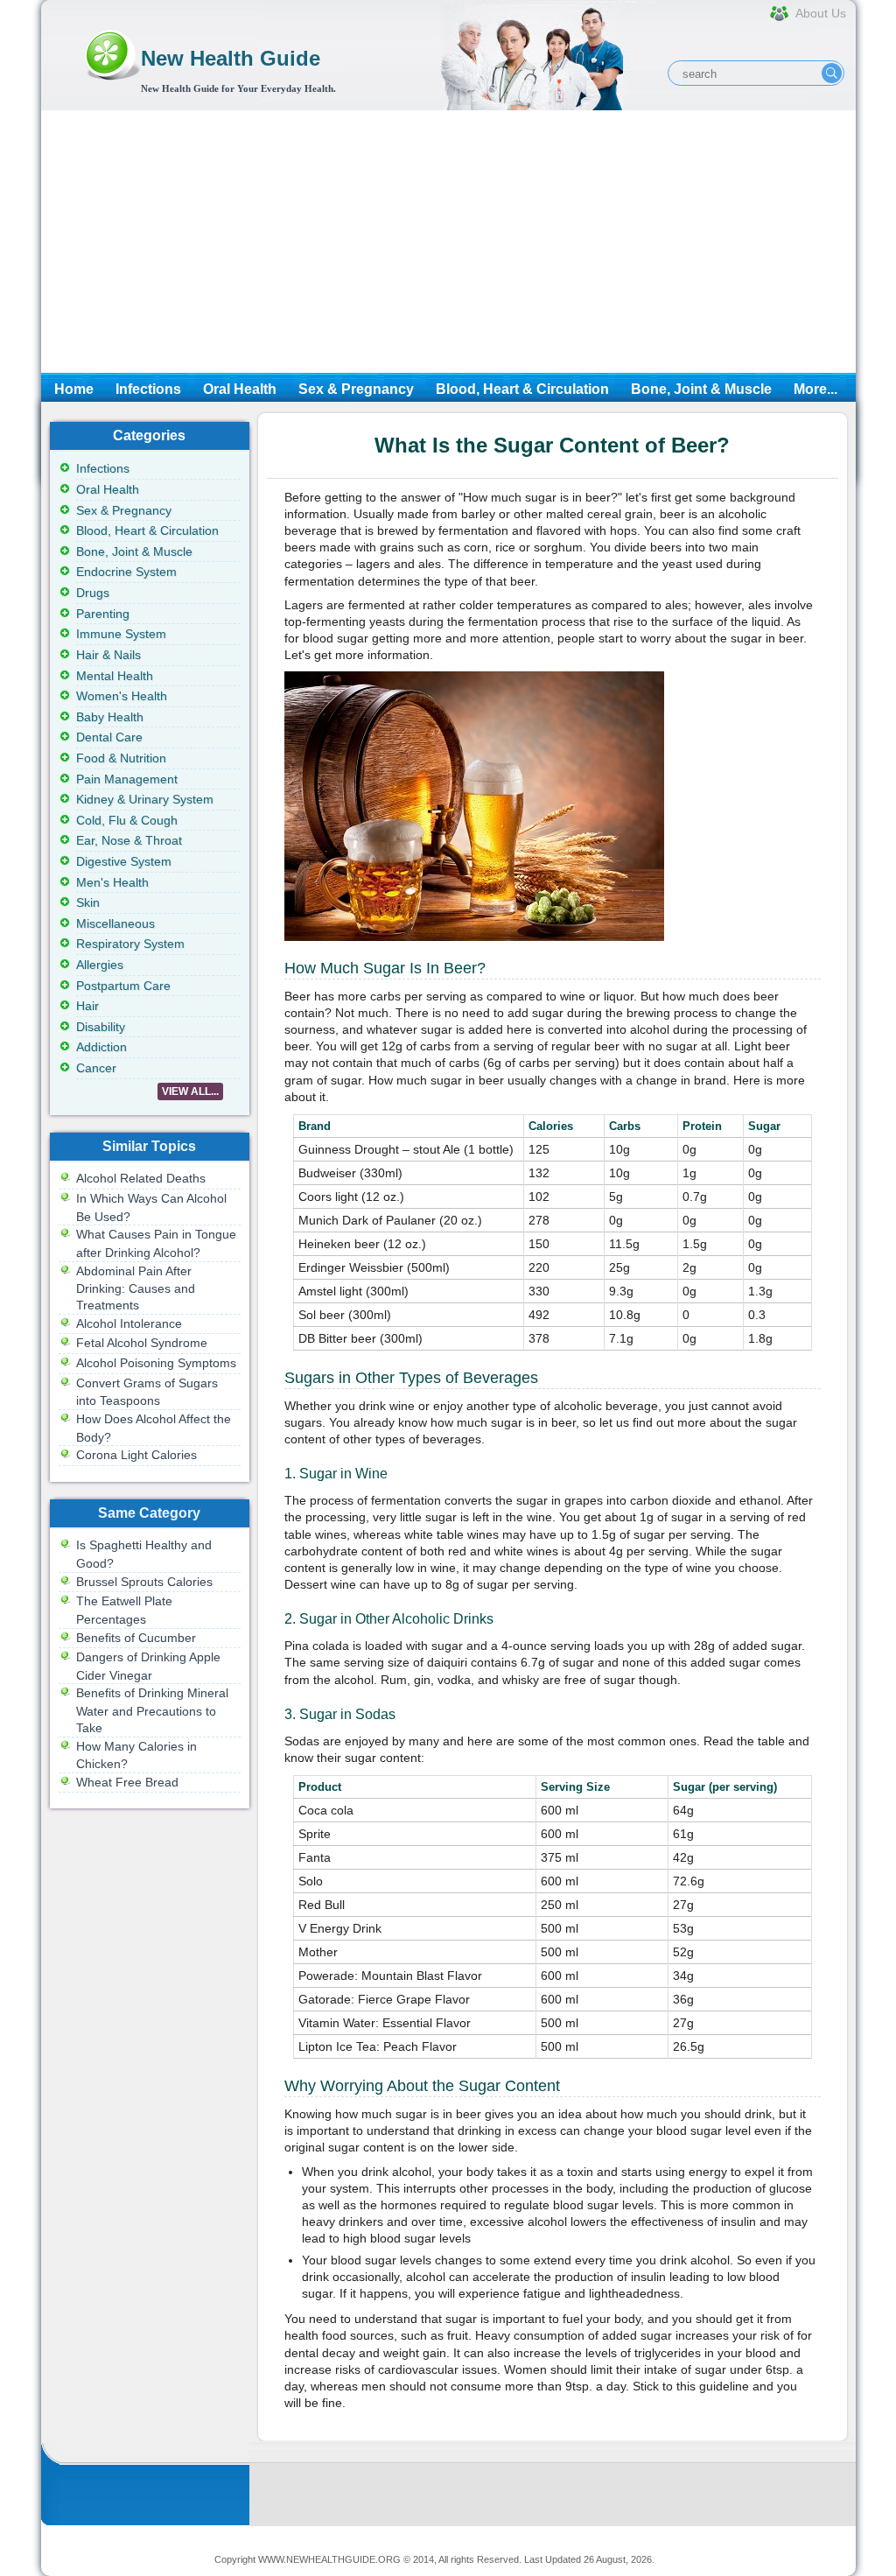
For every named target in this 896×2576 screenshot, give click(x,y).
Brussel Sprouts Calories (144, 1582)
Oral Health (240, 389)
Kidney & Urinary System (145, 799)
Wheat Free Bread (127, 1782)
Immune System (121, 634)
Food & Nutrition (121, 758)
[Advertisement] (448, 242)
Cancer (96, 1068)
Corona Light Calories (136, 1455)
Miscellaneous (115, 923)
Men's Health (112, 882)
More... (815, 389)
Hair (87, 1006)
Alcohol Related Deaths (141, 1178)
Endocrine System (126, 572)
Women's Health (122, 696)
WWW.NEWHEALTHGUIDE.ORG (329, 2559)
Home (74, 389)
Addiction (101, 1047)
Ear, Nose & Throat (129, 840)
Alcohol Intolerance (129, 1323)
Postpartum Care (123, 986)
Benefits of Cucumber (136, 1638)
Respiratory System (130, 944)
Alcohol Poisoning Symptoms (156, 1363)
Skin (88, 902)
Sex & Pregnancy (356, 389)
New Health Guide (231, 58)
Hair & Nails (108, 655)
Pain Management (127, 779)
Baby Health (110, 717)
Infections (148, 389)
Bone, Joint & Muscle (701, 389)
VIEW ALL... (190, 1091)
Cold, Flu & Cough (127, 820)
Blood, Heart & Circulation (522, 389)
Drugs (93, 593)
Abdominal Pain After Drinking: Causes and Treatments (136, 1288)
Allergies (100, 965)
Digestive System (124, 861)
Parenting (103, 614)
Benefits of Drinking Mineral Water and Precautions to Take (152, 1710)
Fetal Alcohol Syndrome (142, 1343)
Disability (101, 1027)
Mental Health (115, 676)
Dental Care (109, 737)
